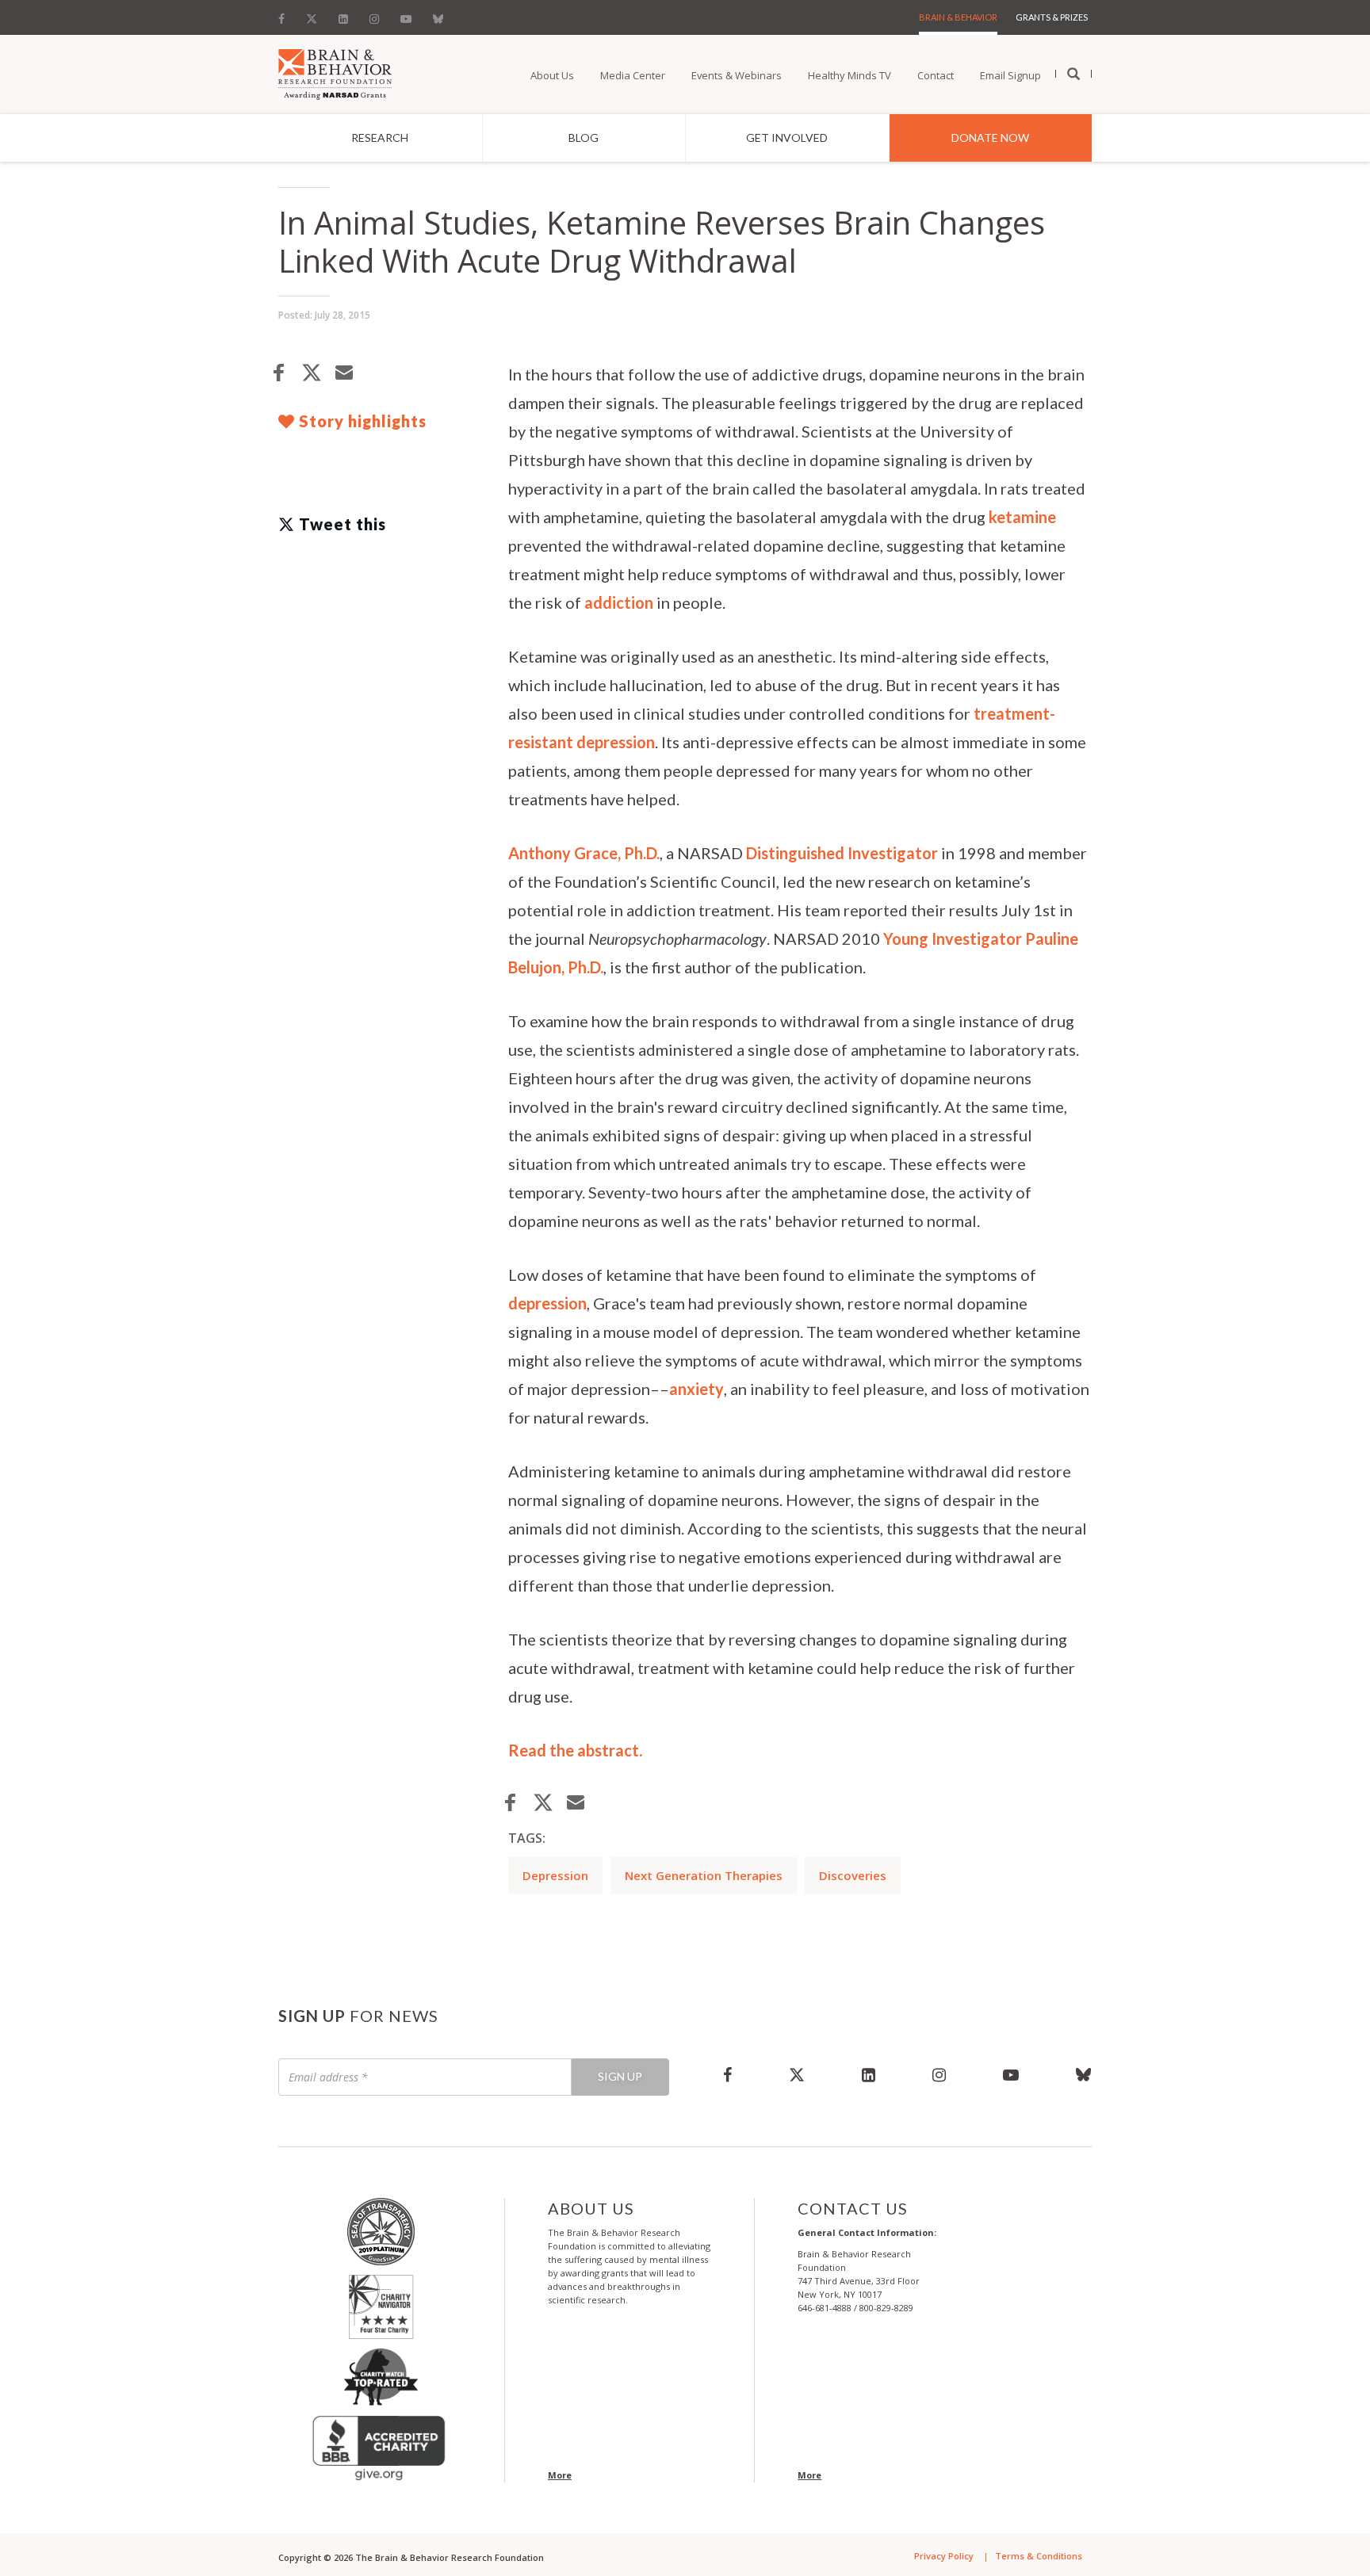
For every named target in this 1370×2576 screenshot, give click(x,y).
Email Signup (1010, 75)
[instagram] (939, 2074)
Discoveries (853, 1875)
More (560, 2475)
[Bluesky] (438, 15)
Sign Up (620, 2076)
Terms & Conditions (1039, 2556)
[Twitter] (312, 15)
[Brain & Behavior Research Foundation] (335, 73)
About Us (552, 75)
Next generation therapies (704, 1875)
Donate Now (990, 138)
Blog (584, 138)
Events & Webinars (737, 75)
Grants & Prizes (1052, 17)
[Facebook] (286, 15)
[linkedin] (869, 2074)
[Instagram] (374, 15)
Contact (936, 75)
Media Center (633, 75)
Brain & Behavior (958, 17)
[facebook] (727, 2074)
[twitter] (797, 2074)
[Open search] (1073, 75)
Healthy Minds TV (850, 75)
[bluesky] (1070, 2074)
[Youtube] (406, 15)
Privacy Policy (944, 2556)
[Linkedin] (343, 15)
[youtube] (1011, 2074)
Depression (555, 1875)
